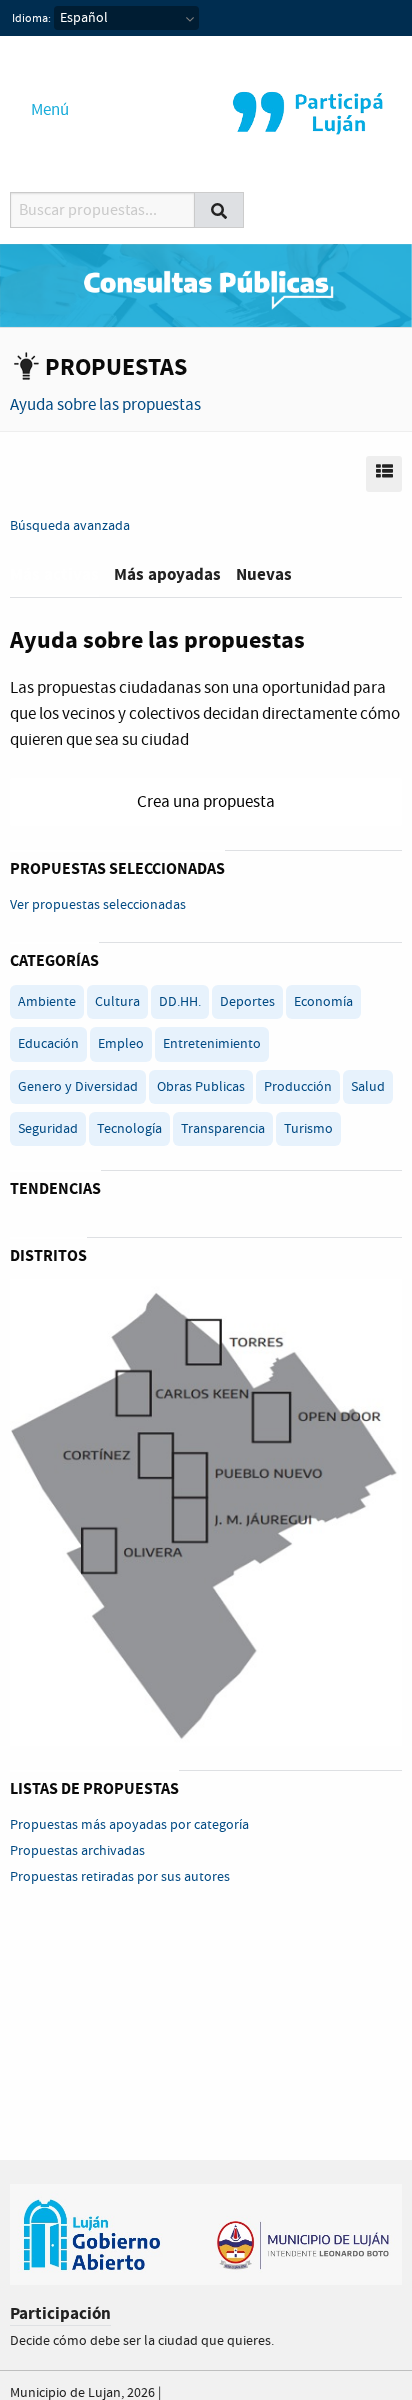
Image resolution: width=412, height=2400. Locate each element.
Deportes (247, 1002)
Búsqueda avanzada (70, 526)
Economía (323, 1002)
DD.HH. (180, 1002)
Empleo (121, 1044)
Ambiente (47, 1002)
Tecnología (129, 1129)
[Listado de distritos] (206, 1512)
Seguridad (48, 1129)
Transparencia (223, 1129)
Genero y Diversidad (78, 1087)
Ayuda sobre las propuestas (105, 405)
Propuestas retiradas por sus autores (120, 1877)
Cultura (117, 1002)
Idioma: (31, 19)
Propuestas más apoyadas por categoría (129, 1825)
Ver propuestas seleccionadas (98, 905)
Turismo (308, 1129)
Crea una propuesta (206, 802)
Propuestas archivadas (77, 1851)
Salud (368, 1087)
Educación (48, 1044)
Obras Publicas (201, 1087)
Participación (60, 2313)
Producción (298, 1087)
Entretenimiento (212, 1044)
